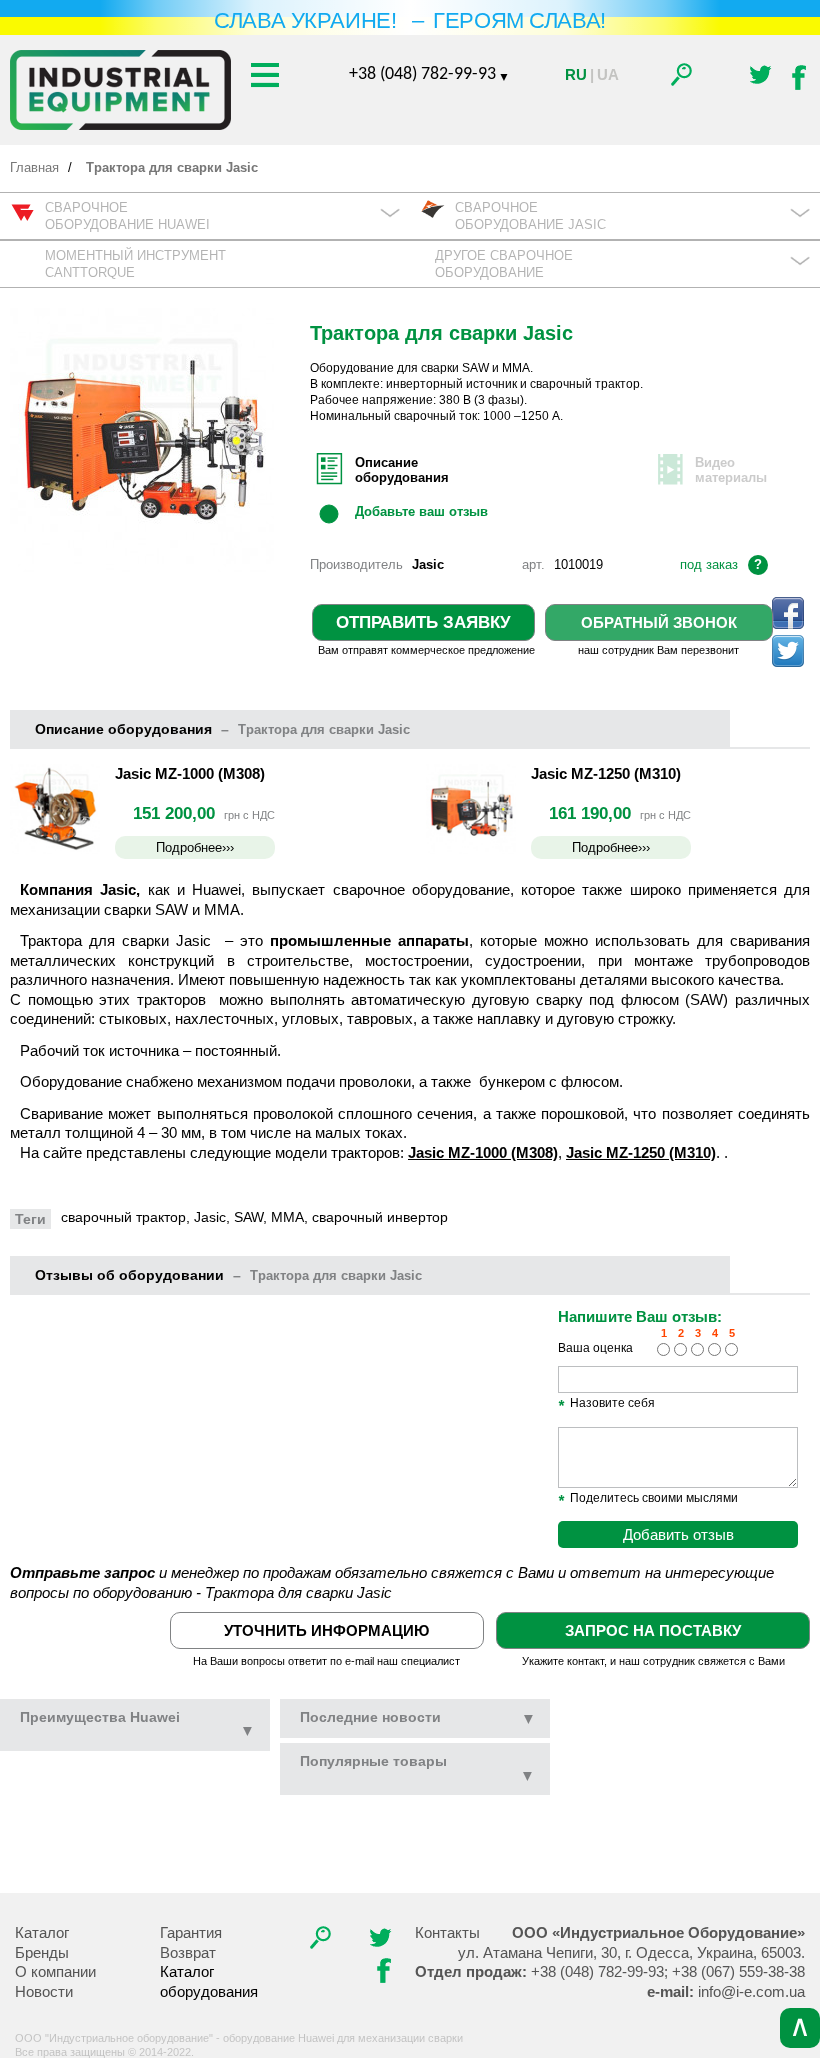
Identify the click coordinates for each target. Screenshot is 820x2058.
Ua (608, 74)
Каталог (42, 1932)
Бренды (42, 1952)
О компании (55, 1971)
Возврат (188, 1952)
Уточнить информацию (326, 1630)
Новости (44, 1991)
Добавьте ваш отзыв (421, 511)
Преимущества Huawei (137, 1725)
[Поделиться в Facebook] (788, 613)
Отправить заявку (423, 622)
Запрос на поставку (653, 1630)
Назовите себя (606, 1404)
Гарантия (191, 1932)
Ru (576, 74)
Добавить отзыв (678, 1534)
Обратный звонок (659, 622)
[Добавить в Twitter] (788, 651)
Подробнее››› (195, 847)
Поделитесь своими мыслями (648, 1499)
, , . (631, 1952)
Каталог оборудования (209, 1981)
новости (370, 1717)
